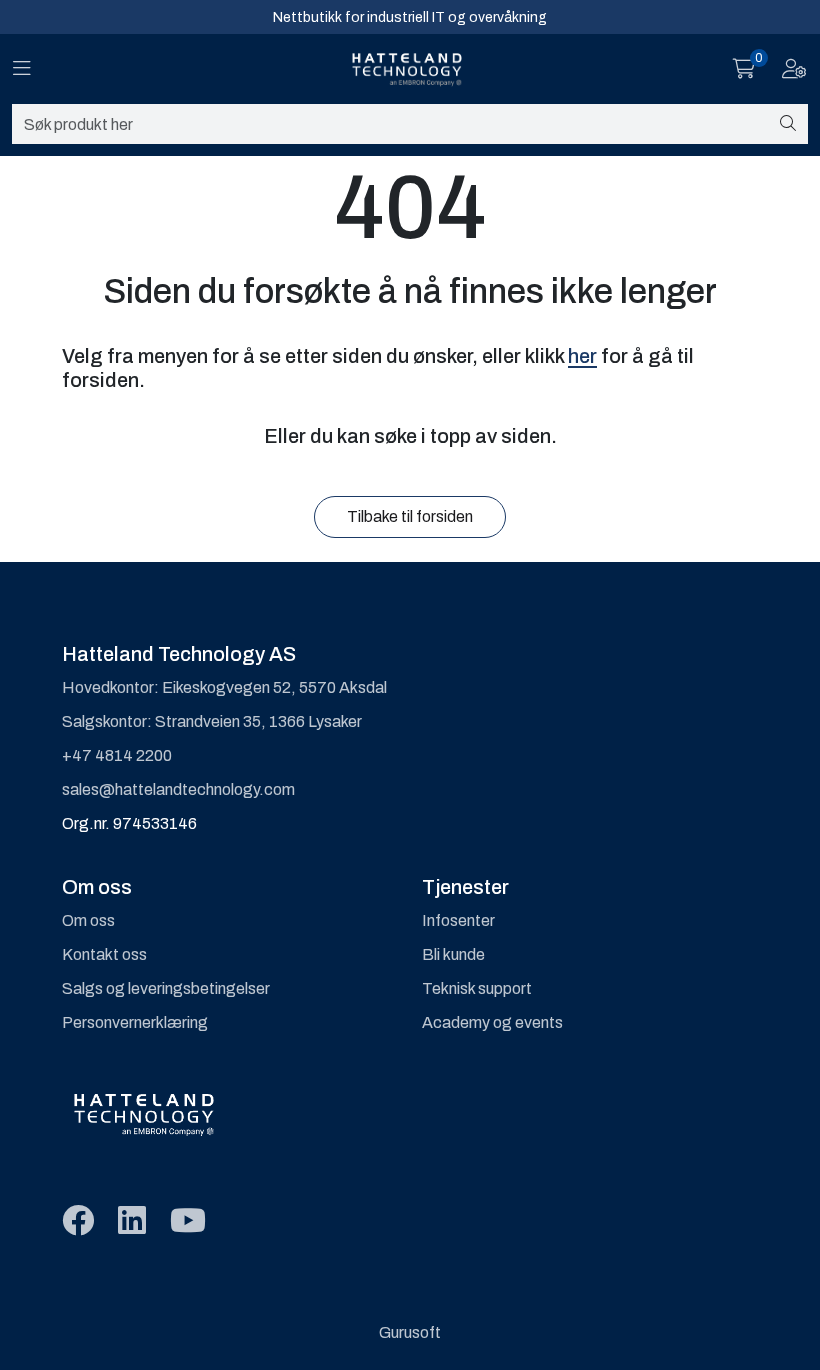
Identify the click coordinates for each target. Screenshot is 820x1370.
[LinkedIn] (132, 1221)
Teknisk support (477, 988)
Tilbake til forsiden (410, 516)
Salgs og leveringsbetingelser (166, 988)
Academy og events (492, 1022)
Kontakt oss (104, 954)
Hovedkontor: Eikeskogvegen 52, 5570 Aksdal (224, 687)
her (582, 356)
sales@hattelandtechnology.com (178, 789)
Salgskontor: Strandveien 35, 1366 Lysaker (212, 721)
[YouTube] (188, 1221)
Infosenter (458, 920)
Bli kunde (453, 954)
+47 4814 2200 (117, 755)
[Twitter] (78, 1221)
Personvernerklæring (135, 1022)
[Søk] (788, 124)
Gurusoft (410, 1332)
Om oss (88, 920)
